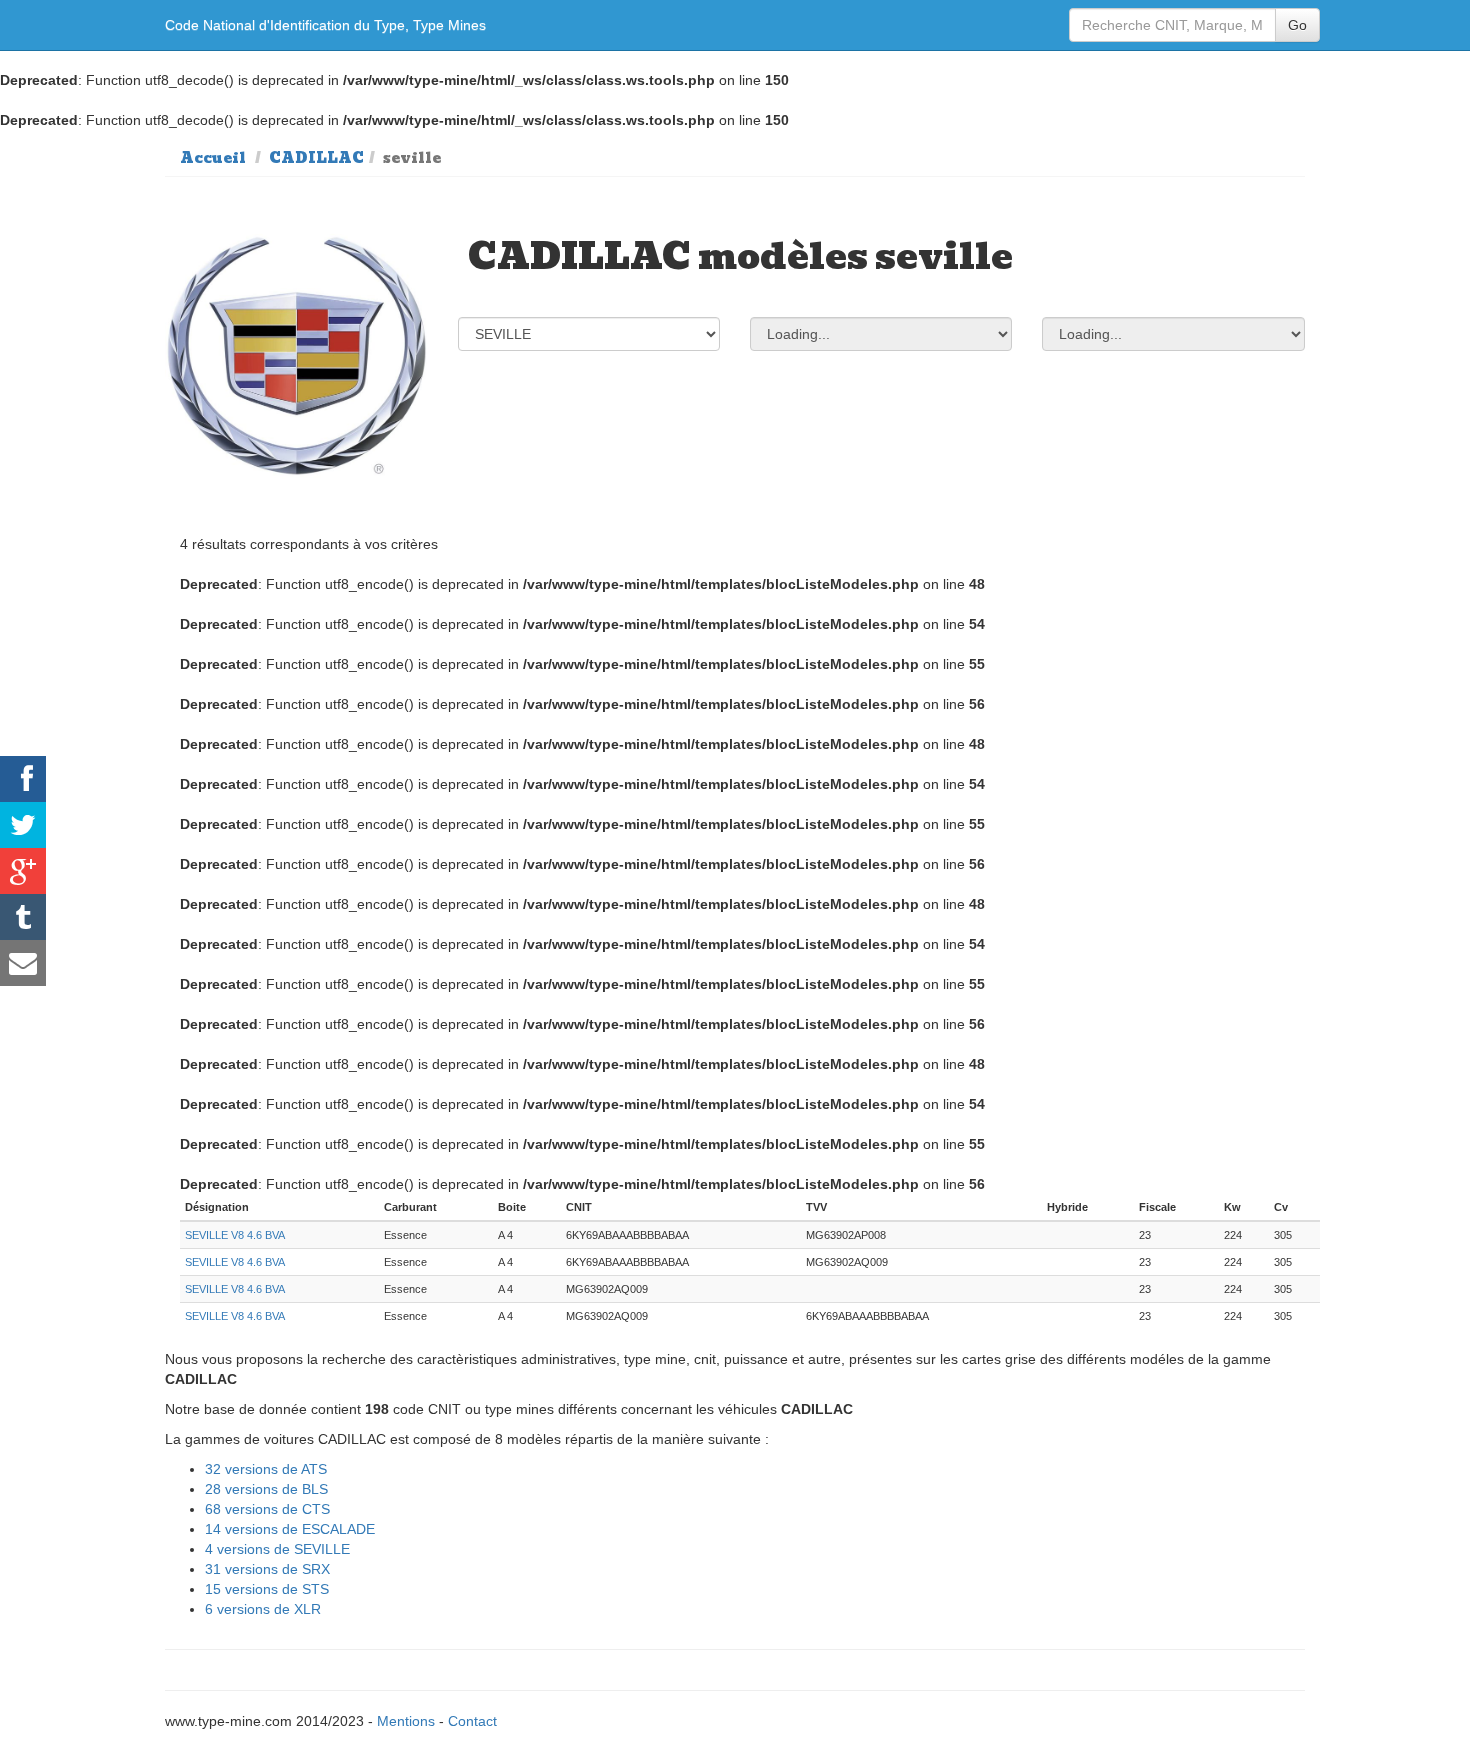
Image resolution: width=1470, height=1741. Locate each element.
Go (1297, 25)
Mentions (406, 1721)
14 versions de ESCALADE (290, 1529)
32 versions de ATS (266, 1469)
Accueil (213, 158)
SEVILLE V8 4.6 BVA (235, 1235)
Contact (472, 1721)
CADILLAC (316, 158)
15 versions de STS (267, 1589)
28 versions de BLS (266, 1489)
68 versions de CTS (267, 1509)
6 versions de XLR (263, 1609)
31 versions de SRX (267, 1569)
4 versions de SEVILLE (277, 1549)
